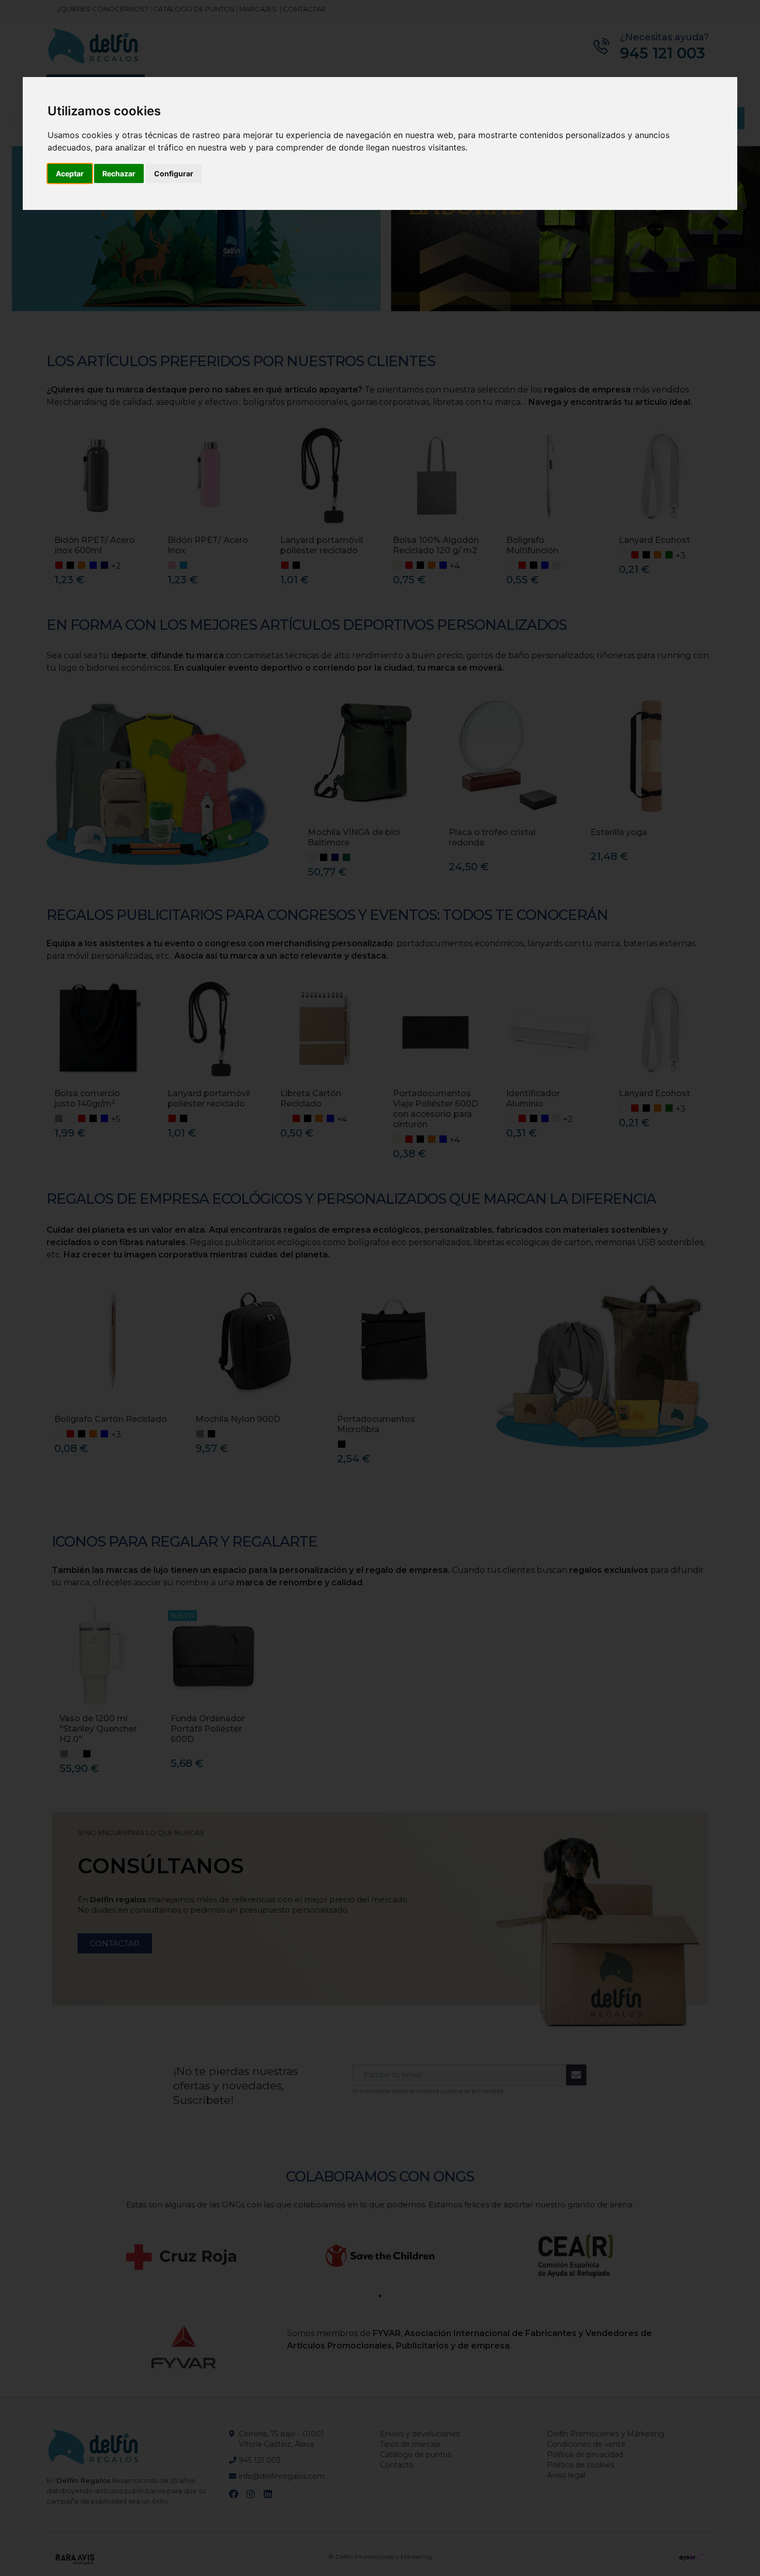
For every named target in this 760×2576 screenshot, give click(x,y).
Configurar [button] (174, 173)
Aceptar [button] (70, 173)
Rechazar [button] (119, 173)
